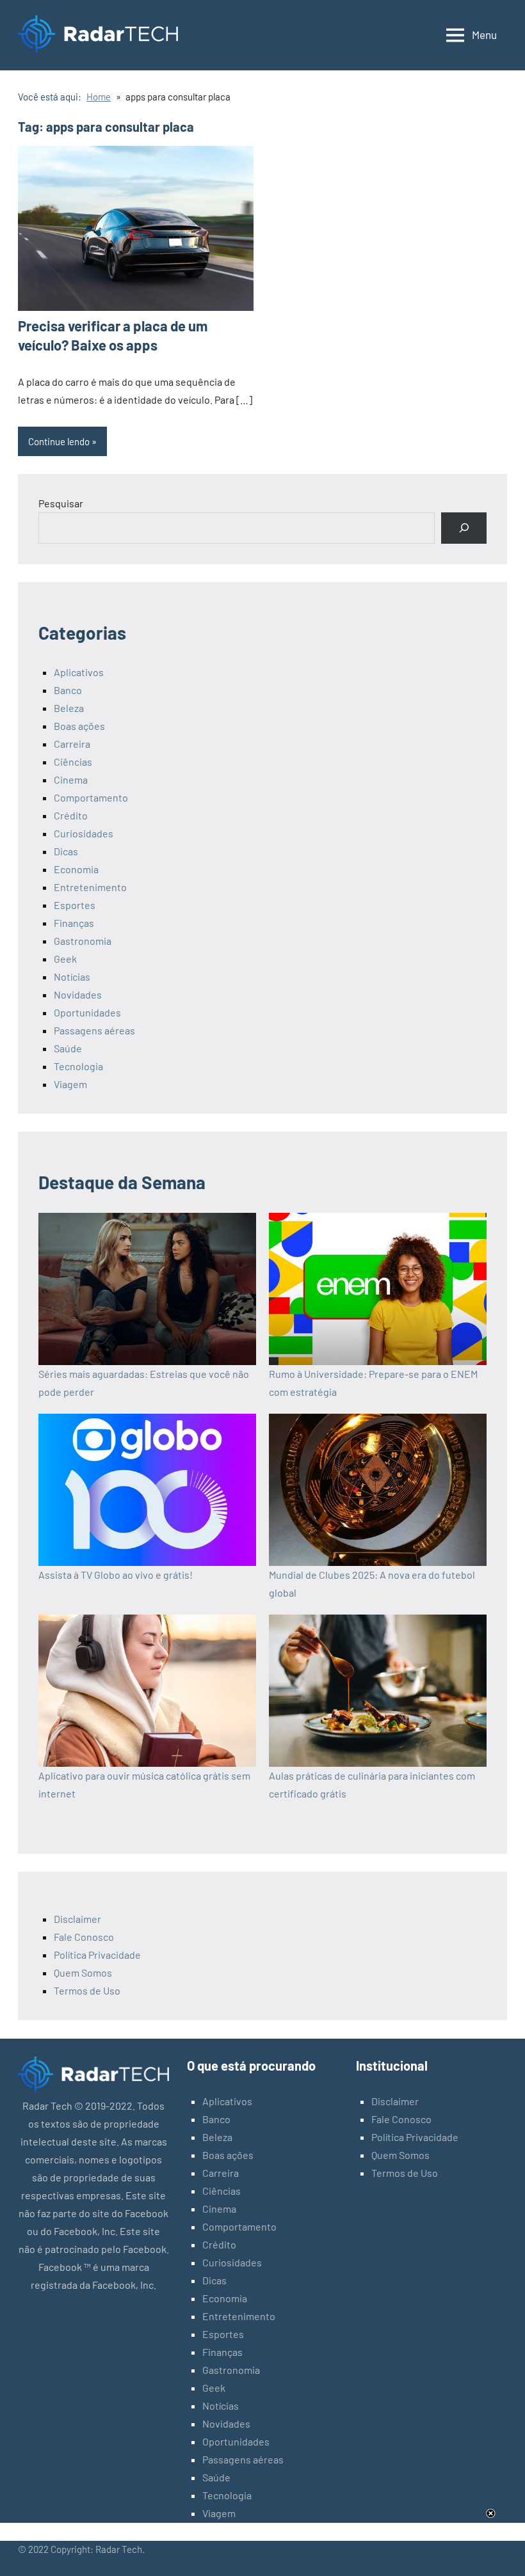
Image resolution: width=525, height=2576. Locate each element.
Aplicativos (79, 672)
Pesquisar (61, 503)
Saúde (68, 1048)
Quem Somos (83, 1972)
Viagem (70, 1084)
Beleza (69, 708)
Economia (76, 869)
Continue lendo (59, 441)
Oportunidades (87, 1012)
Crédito (71, 815)
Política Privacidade (97, 1955)
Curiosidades (84, 833)
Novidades (78, 994)
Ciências (73, 762)
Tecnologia (78, 1066)
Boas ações (79, 726)
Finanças (74, 923)
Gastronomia (83, 941)
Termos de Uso (87, 1990)
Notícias (72, 976)
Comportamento (91, 797)
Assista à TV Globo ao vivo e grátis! (116, 1575)
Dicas (66, 851)
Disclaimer (77, 1919)
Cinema (71, 779)
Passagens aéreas (94, 1030)
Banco (68, 690)
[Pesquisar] (464, 528)
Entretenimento (90, 887)
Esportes (75, 905)
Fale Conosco (84, 1937)
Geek (65, 959)
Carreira (72, 744)
